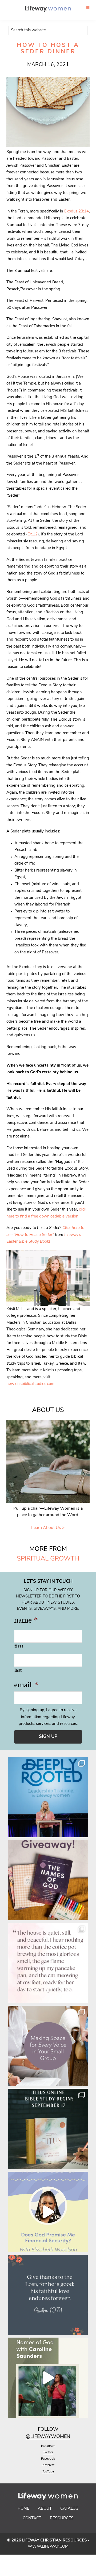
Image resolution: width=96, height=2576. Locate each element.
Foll (44, 2430)
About (45, 2509)
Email (26, 1685)
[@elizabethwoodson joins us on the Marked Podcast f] (48, 2212)
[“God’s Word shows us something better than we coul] (48, 2378)
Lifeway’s (73, 1235)
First (19, 1646)
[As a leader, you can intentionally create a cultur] (48, 2046)
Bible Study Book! (34, 1242)
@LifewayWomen (48, 2437)
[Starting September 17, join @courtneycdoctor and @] (48, 2129)
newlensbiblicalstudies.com (30, 1384)
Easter (13, 1242)
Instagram (48, 2446)
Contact (32, 2518)
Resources (62, 2518)
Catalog (69, 2509)
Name (26, 1620)
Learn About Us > (48, 1528)
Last (18, 1670)
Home (23, 2509)
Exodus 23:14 (77, 212)
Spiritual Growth (48, 1559)
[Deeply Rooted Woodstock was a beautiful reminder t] (48, 1797)
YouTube (48, 2472)
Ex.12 (33, 534)
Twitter (48, 2452)
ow (54, 2430)
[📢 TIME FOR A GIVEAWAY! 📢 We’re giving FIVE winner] (48, 1880)
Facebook (48, 2459)
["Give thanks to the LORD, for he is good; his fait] (48, 2295)
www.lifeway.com (48, 2547)
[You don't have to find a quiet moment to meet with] (48, 1963)
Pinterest (48, 2465)
